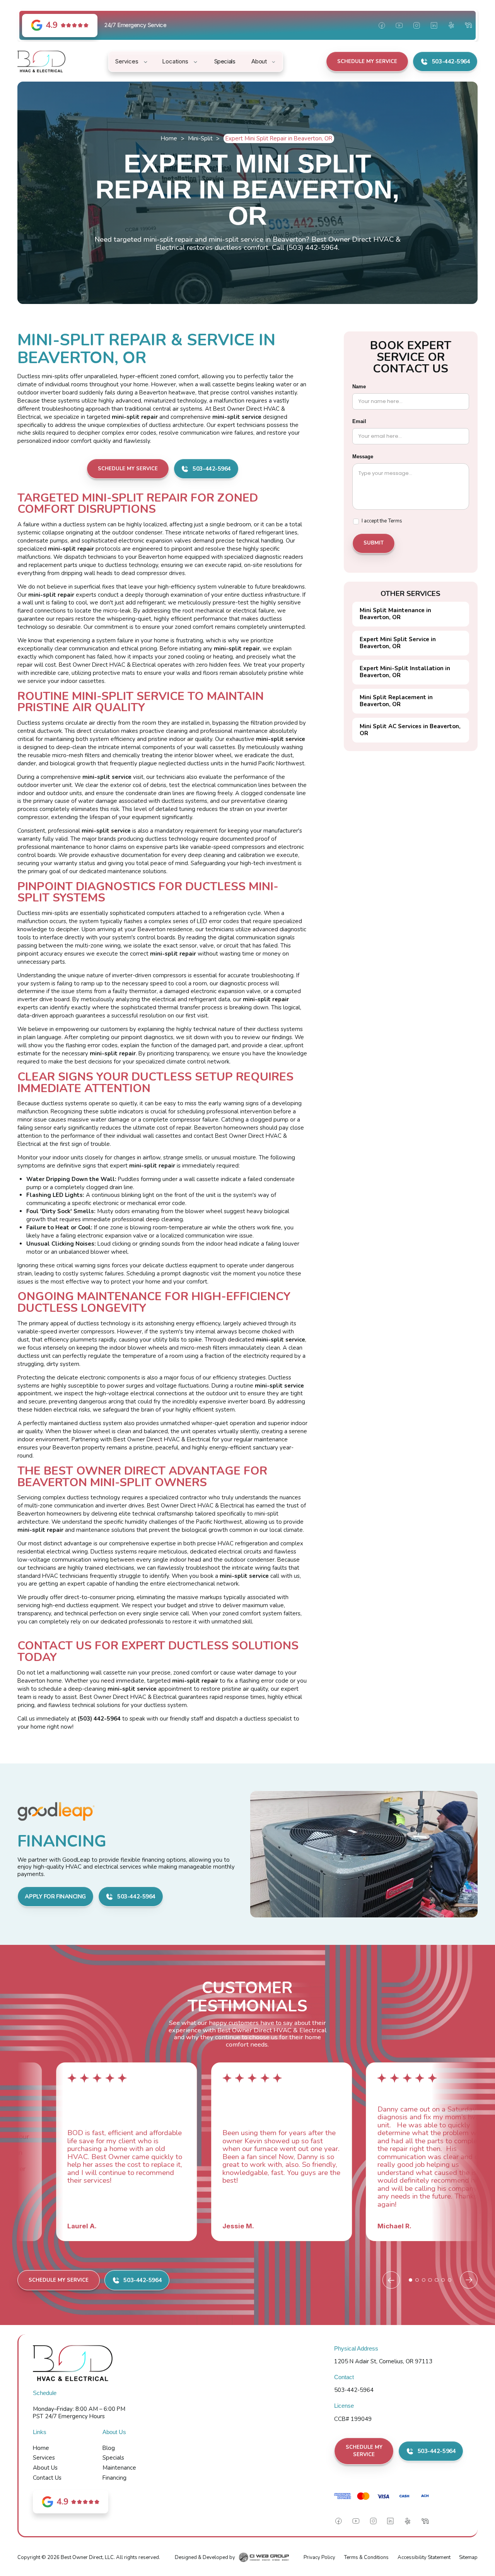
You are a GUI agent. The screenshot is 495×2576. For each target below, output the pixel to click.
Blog (109, 2448)
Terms (395, 521)
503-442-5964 (354, 2390)
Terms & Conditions (366, 2557)
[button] (132, 61)
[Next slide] (469, 2280)
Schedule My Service (367, 61)
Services (44, 2458)
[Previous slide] (391, 2280)
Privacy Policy (319, 2557)
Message (363, 457)
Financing (114, 2478)
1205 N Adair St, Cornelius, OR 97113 (383, 2361)
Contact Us (47, 2478)
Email (359, 421)
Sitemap (468, 2557)
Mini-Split (200, 138)
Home (169, 138)
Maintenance (119, 2468)
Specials (113, 2458)
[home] (41, 61)
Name (359, 387)
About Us (45, 2468)
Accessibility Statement (424, 2557)
